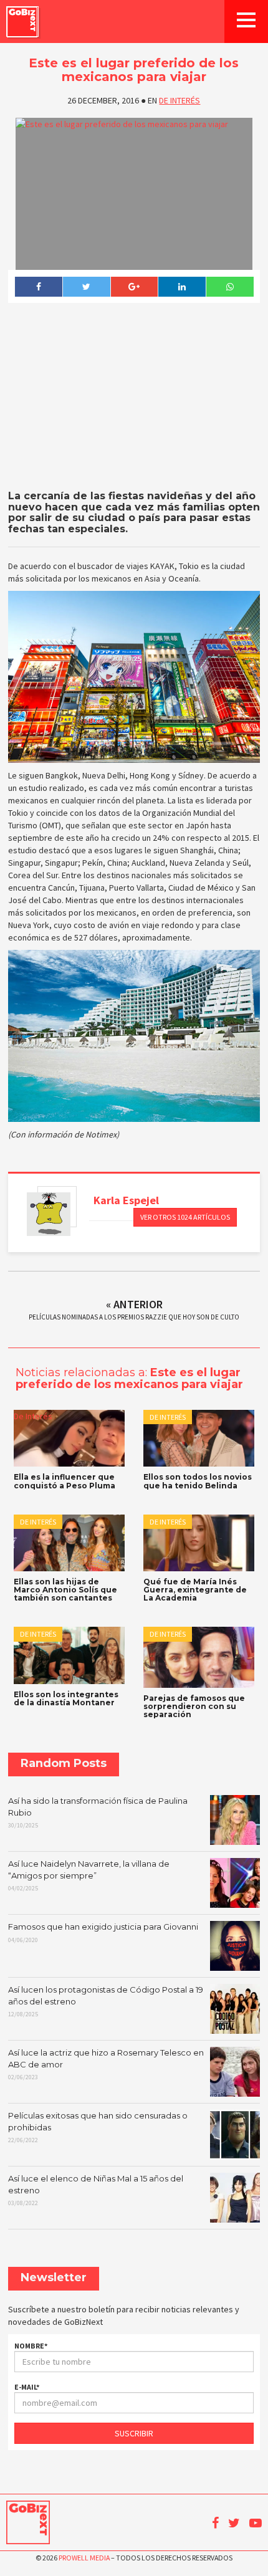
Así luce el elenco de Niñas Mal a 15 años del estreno (96, 2190)
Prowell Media (84, 2558)
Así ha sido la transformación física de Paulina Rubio (98, 1812)
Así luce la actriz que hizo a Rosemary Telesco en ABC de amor (106, 2064)
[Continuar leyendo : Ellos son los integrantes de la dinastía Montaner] (69, 1655)
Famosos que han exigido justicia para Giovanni (103, 1933)
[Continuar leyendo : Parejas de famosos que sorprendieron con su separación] (199, 1657)
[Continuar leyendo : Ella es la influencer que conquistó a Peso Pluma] (69, 1438)
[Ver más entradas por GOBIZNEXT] (49, 1214)
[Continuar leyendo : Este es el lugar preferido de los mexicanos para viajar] (134, 194)
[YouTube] (256, 2523)
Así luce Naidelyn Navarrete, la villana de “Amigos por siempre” (89, 1875)
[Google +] (134, 287)
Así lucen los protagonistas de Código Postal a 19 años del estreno (106, 2001)
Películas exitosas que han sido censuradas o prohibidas (98, 2127)
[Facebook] (38, 287)
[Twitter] (86, 287)
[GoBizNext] (22, 22)
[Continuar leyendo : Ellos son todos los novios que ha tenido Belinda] (199, 1438)
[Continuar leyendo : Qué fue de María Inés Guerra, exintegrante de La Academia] (199, 1543)
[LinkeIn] (182, 287)
